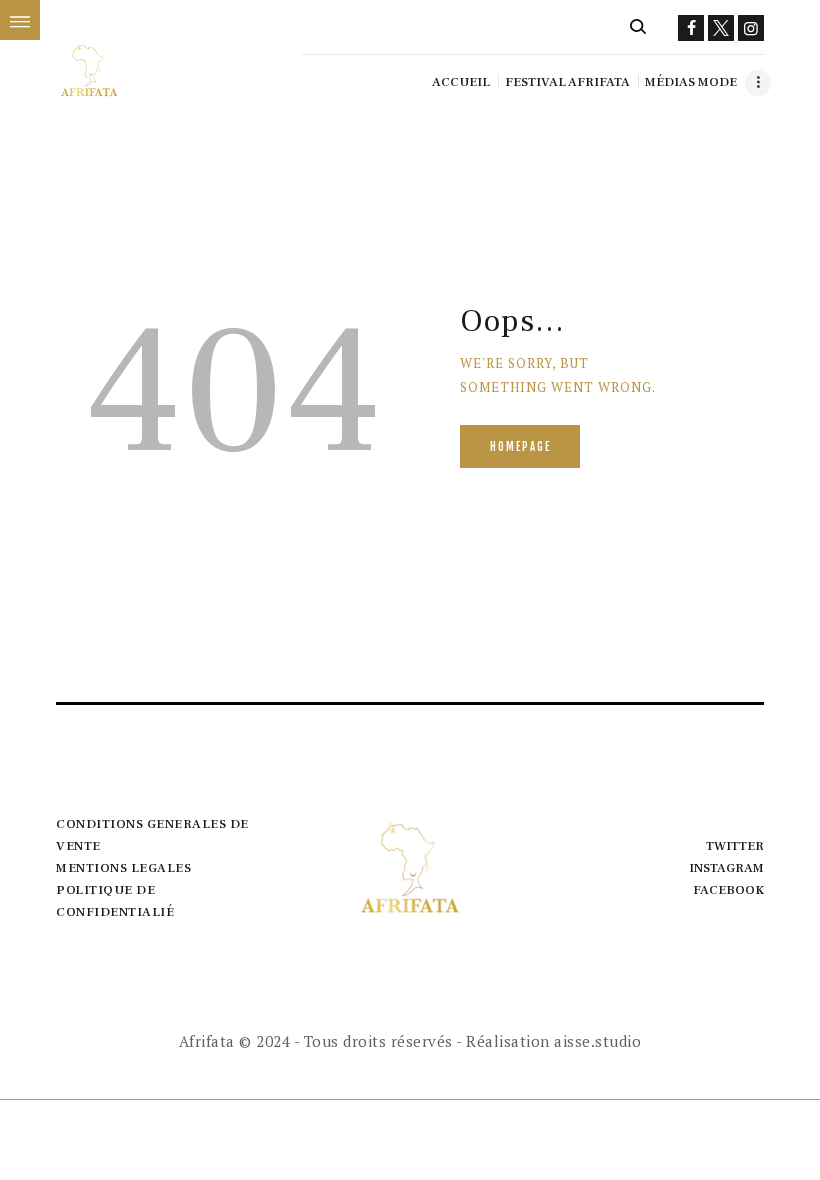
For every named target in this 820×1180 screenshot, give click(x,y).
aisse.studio (597, 1041)
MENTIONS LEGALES (123, 868)
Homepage (520, 447)
